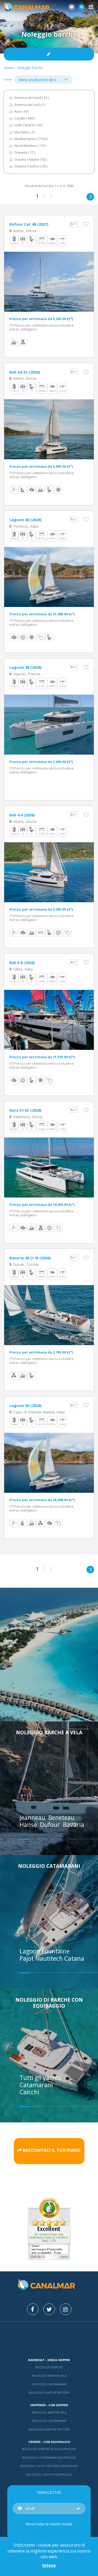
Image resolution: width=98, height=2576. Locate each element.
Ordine (8, 79)
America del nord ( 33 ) (32, 98)
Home (8, 68)
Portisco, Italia (25, 526)
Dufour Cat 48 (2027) (29, 224)
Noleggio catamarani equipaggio (49, 2457)
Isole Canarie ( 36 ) (28, 125)
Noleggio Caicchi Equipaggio (49, 2474)
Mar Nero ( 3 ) (25, 132)
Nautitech (50, 1958)
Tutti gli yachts (40, 2078)
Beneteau (62, 1817)
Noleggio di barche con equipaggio (49, 2003)
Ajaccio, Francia (26, 674)
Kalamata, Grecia (27, 1117)
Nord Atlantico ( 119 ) (30, 146)
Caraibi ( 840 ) (25, 118)
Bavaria (74, 1825)
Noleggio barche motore (49, 2393)
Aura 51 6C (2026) (25, 1110)
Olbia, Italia (22, 969)
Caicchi (29, 2092)
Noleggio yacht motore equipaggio (49, 2466)
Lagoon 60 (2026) (25, 520)
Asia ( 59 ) (22, 112)
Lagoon (31, 1951)
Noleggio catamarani (49, 1866)
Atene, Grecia (24, 231)
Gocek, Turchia (26, 1264)
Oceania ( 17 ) (25, 152)
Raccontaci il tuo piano (52, 2150)
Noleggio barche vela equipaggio (49, 2449)
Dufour (51, 1825)
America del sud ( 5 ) (30, 105)
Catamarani (36, 2085)
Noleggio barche (30, 68)
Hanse (29, 1825)
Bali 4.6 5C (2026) (25, 372)
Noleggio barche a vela (49, 1732)
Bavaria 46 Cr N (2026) (30, 1258)
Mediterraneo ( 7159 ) (31, 139)
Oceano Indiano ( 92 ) (31, 160)
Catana (74, 1958)
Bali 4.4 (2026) (22, 815)
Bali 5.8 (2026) (22, 962)
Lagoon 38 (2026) (25, 667)
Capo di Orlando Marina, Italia (39, 1412)
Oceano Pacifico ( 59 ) (31, 166)
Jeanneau (33, 1817)
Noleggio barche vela (49, 2376)
